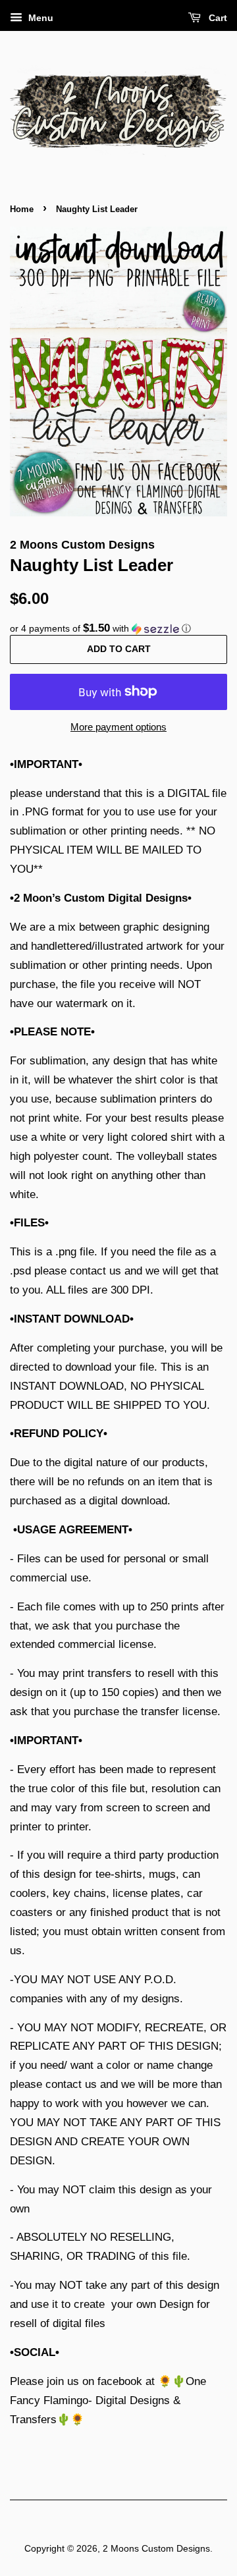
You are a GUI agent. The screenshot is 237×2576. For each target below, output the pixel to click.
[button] (118, 629)
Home (22, 209)
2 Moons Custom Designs (156, 2548)
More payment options (118, 727)
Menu (39, 18)
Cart (217, 18)
